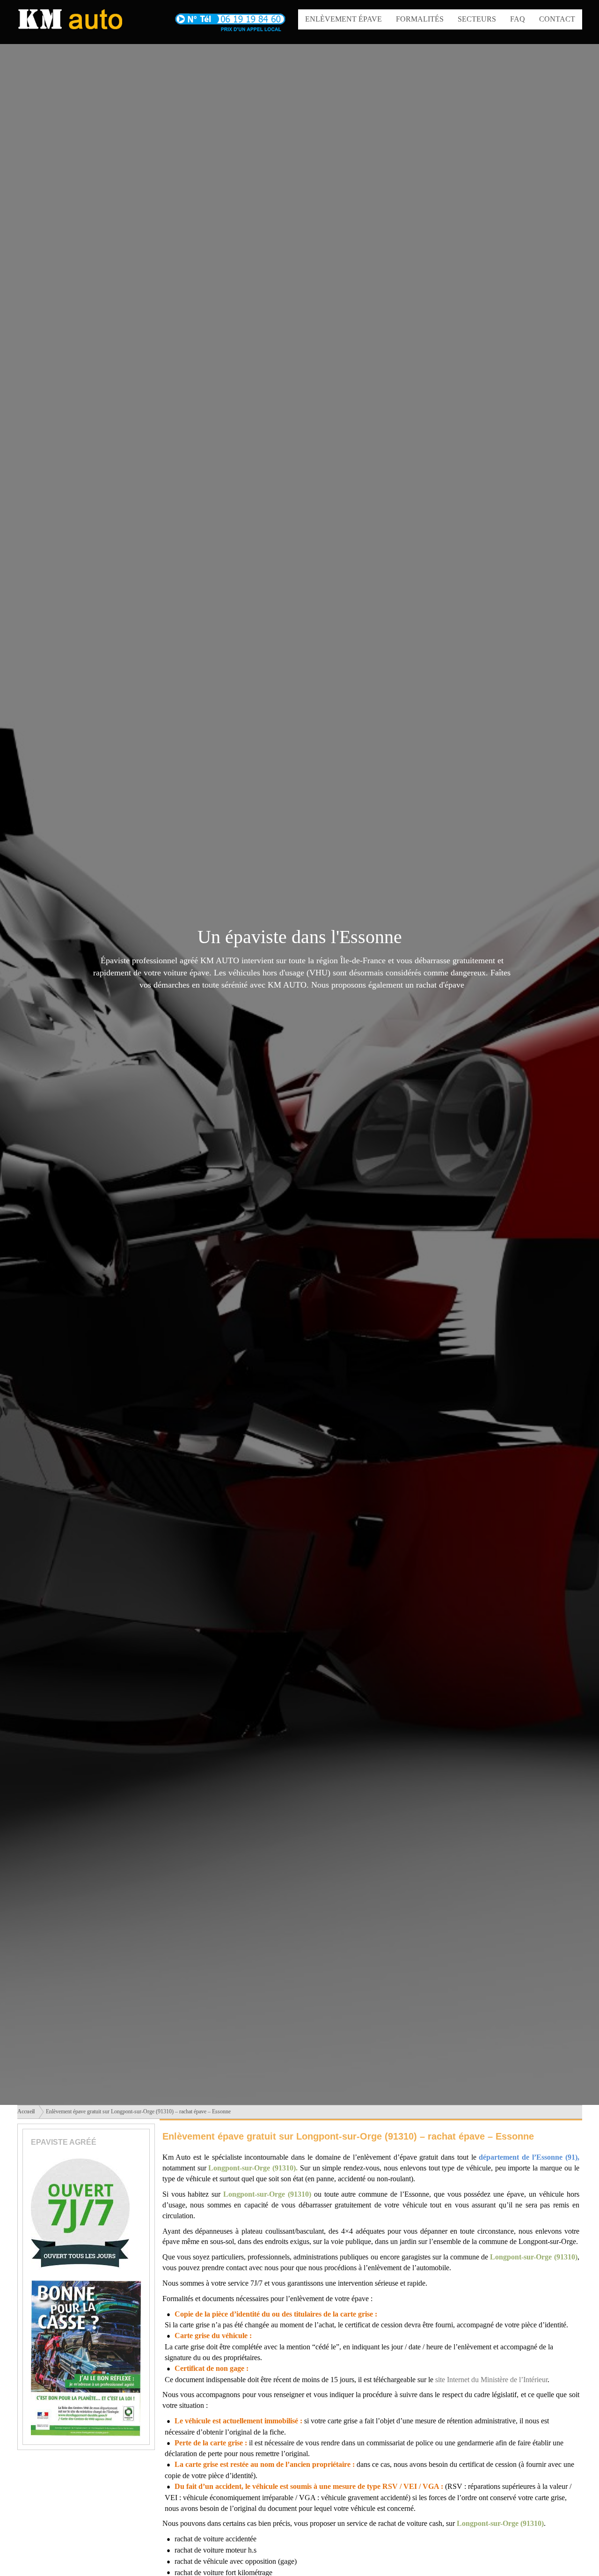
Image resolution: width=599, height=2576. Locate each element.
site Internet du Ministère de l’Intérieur (491, 2380)
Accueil (26, 2111)
